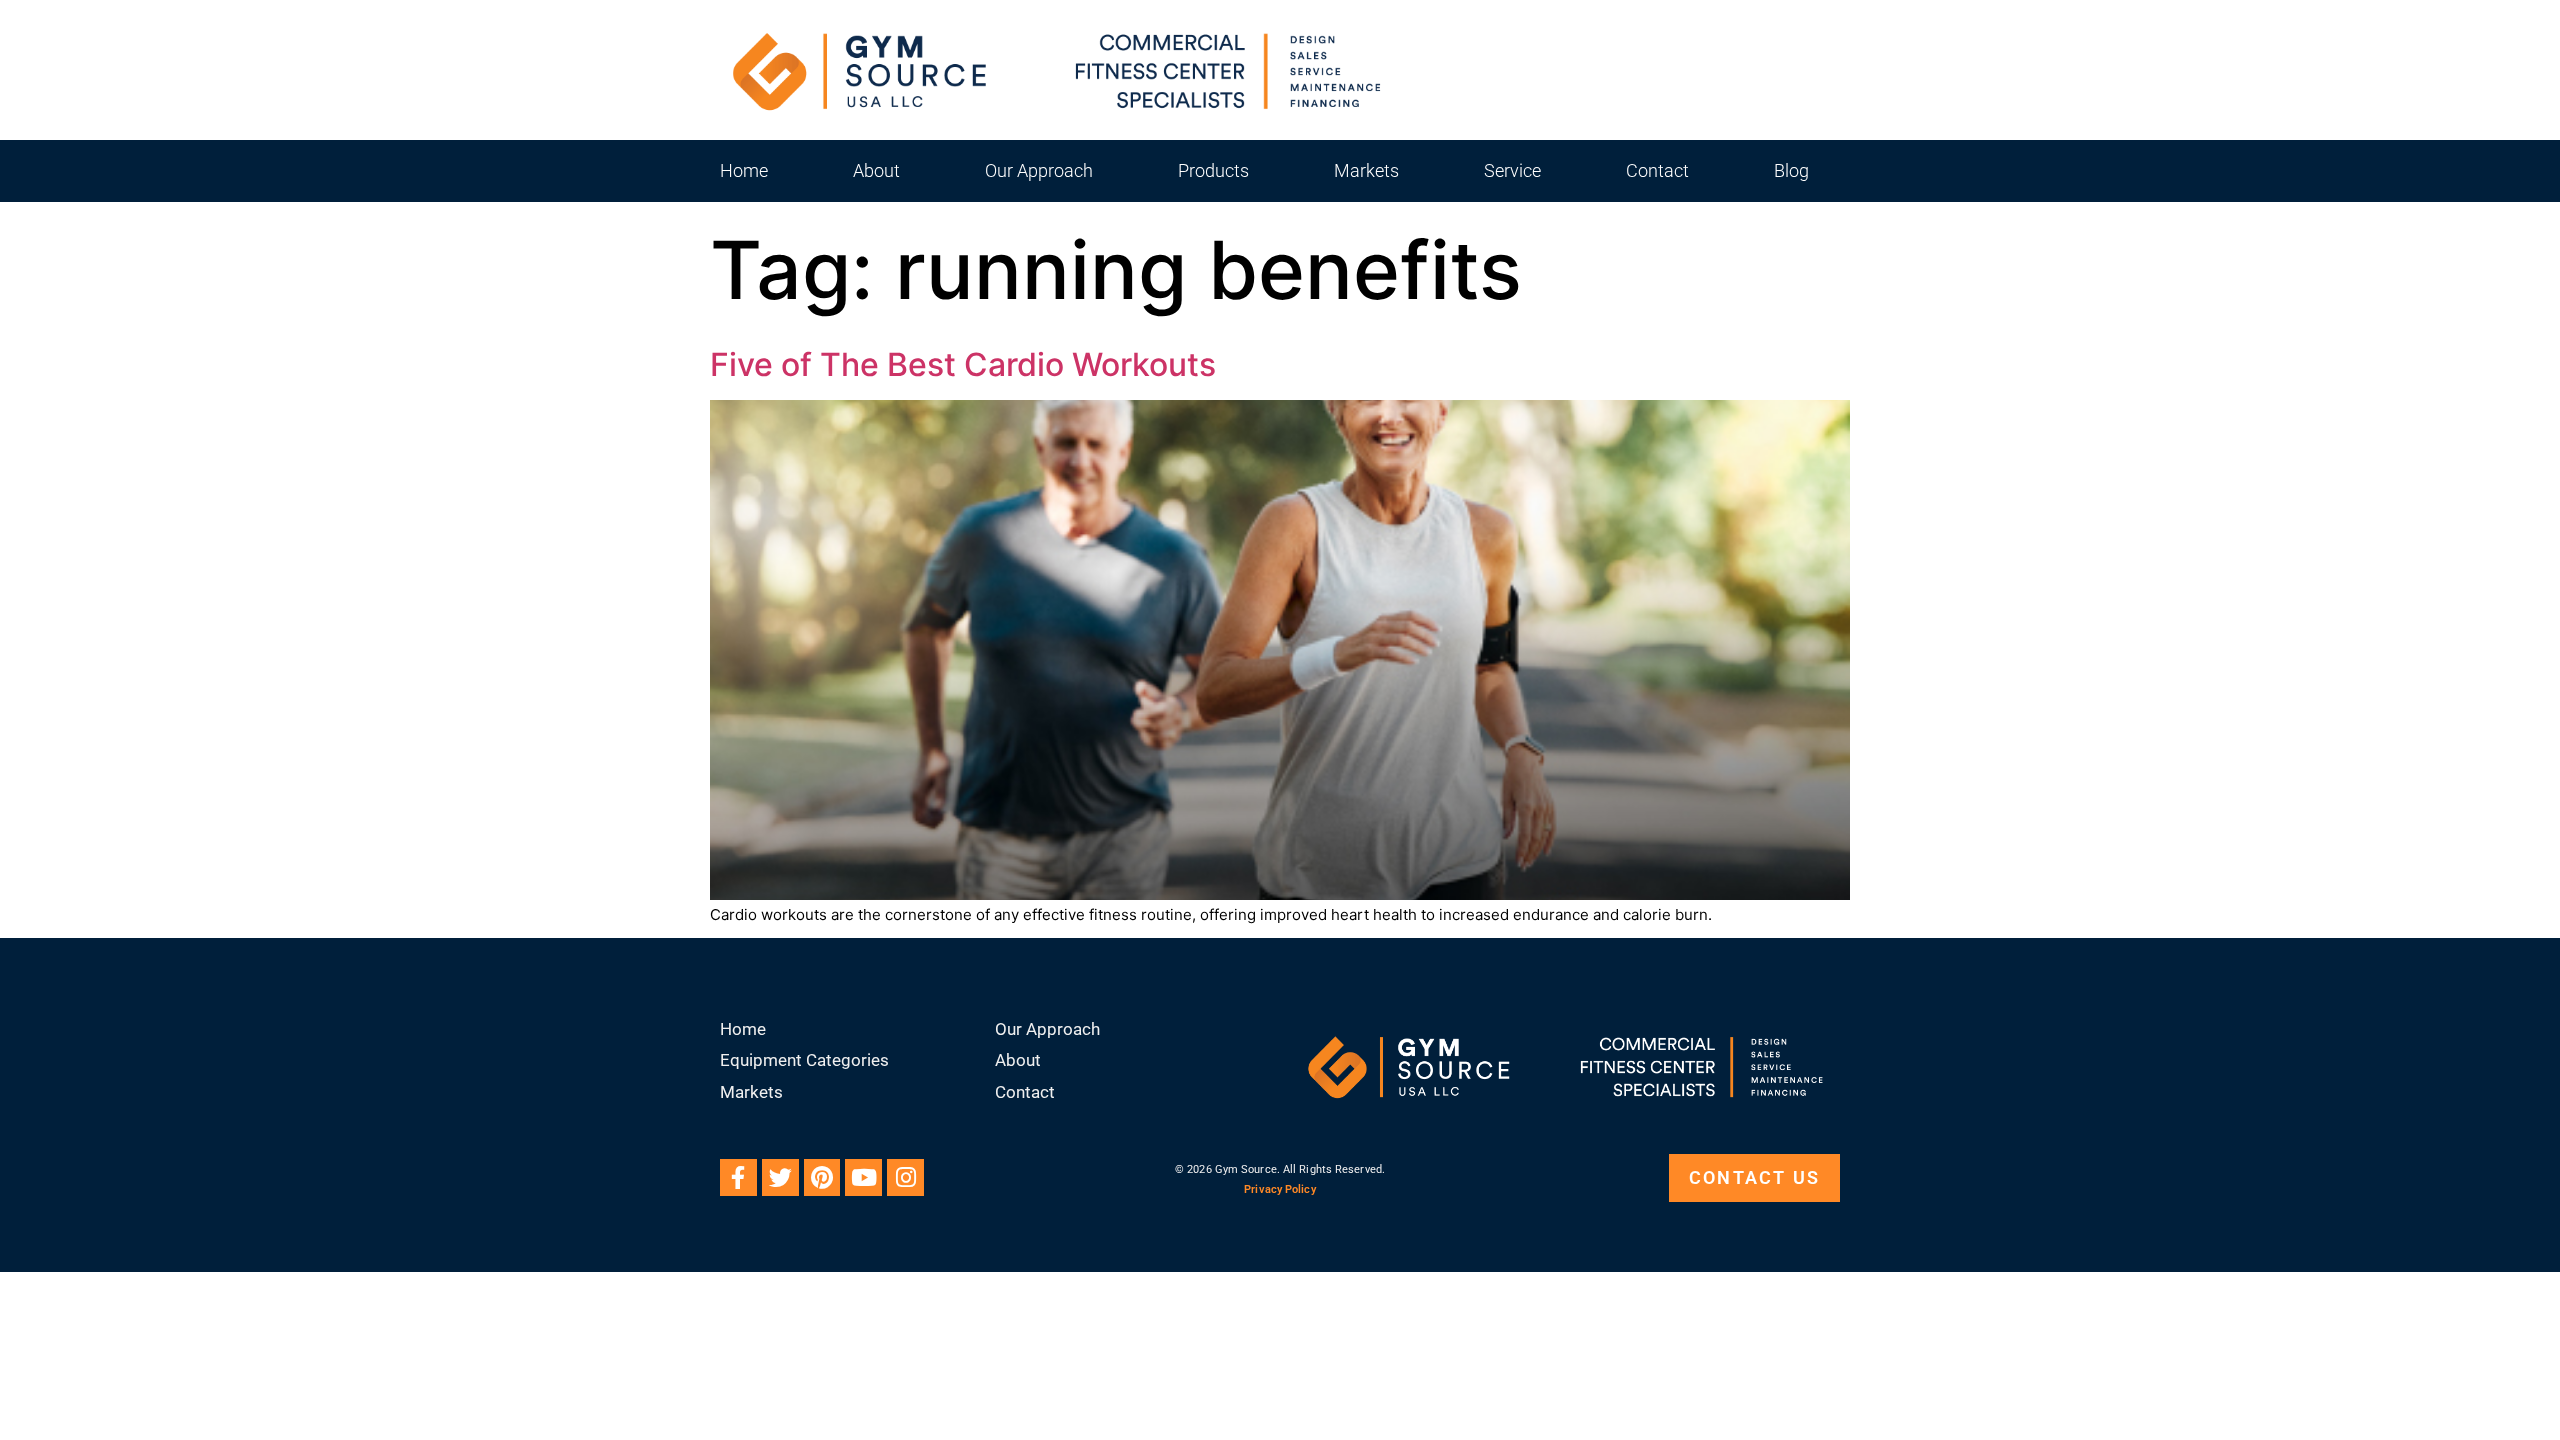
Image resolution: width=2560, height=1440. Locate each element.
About (876, 170)
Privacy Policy (1279, 1189)
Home (744, 170)
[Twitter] (780, 1177)
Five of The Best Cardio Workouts (963, 364)
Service (1512, 170)
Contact (1657, 170)
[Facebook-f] (738, 1177)
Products (1213, 170)
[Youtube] (863, 1177)
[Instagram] (905, 1177)
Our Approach (1039, 170)
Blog (1791, 170)
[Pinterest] (822, 1177)
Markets (1366, 170)
